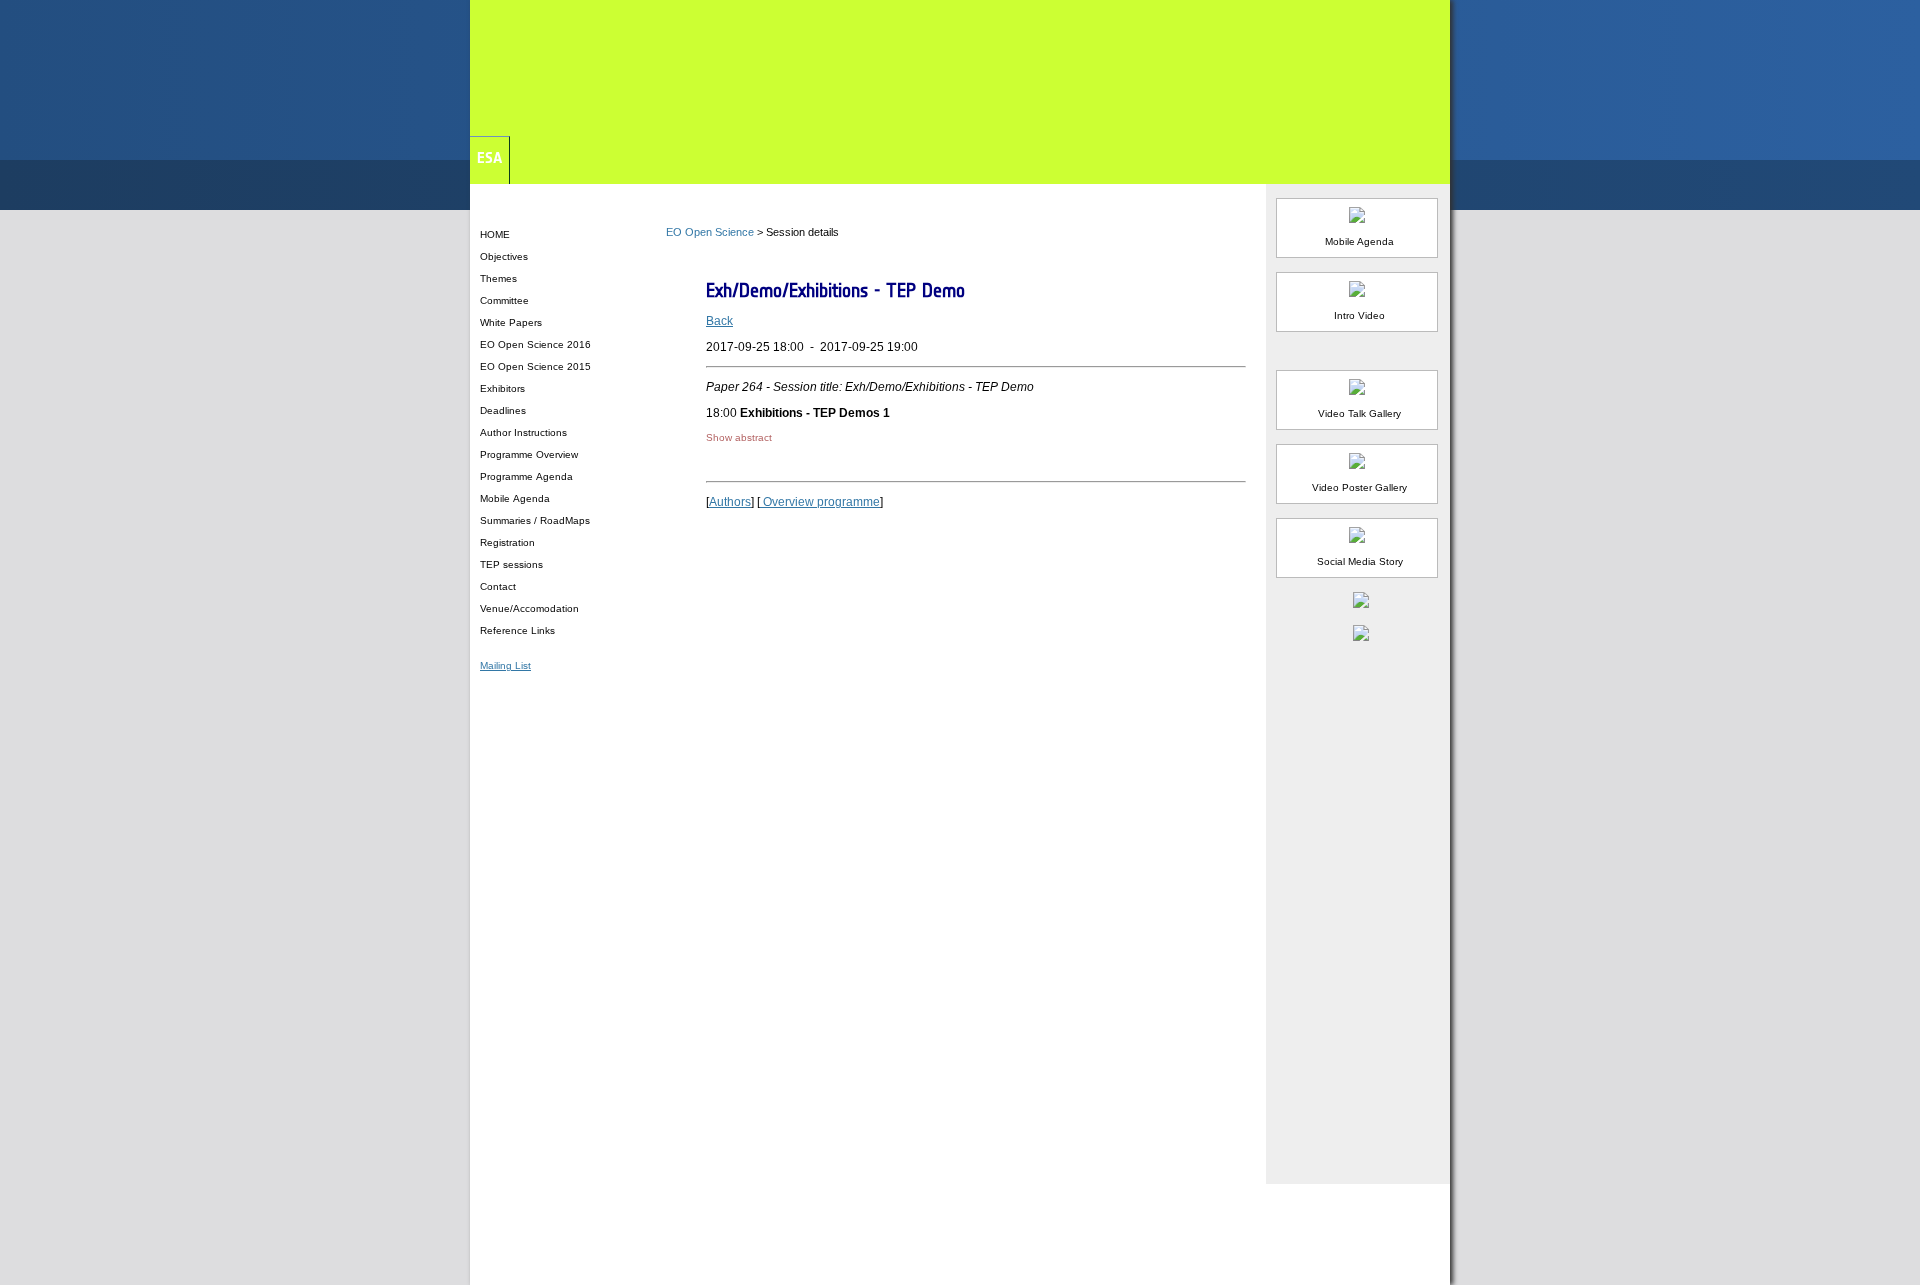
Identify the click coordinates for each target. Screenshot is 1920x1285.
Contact (498, 586)
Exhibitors (502, 388)
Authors (730, 502)
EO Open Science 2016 (537, 344)
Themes (498, 278)
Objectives (504, 256)
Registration (509, 542)
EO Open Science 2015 (535, 366)
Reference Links (517, 630)
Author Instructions (525, 432)
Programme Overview (530, 454)
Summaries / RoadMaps (536, 520)
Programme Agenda (528, 476)
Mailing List (505, 665)
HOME (495, 234)
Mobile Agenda (516, 498)
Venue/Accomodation (529, 608)
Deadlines (503, 410)
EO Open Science (710, 232)
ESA (489, 157)
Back (719, 321)
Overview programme (820, 502)
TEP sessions (513, 564)
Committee (504, 300)
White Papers (511, 322)
